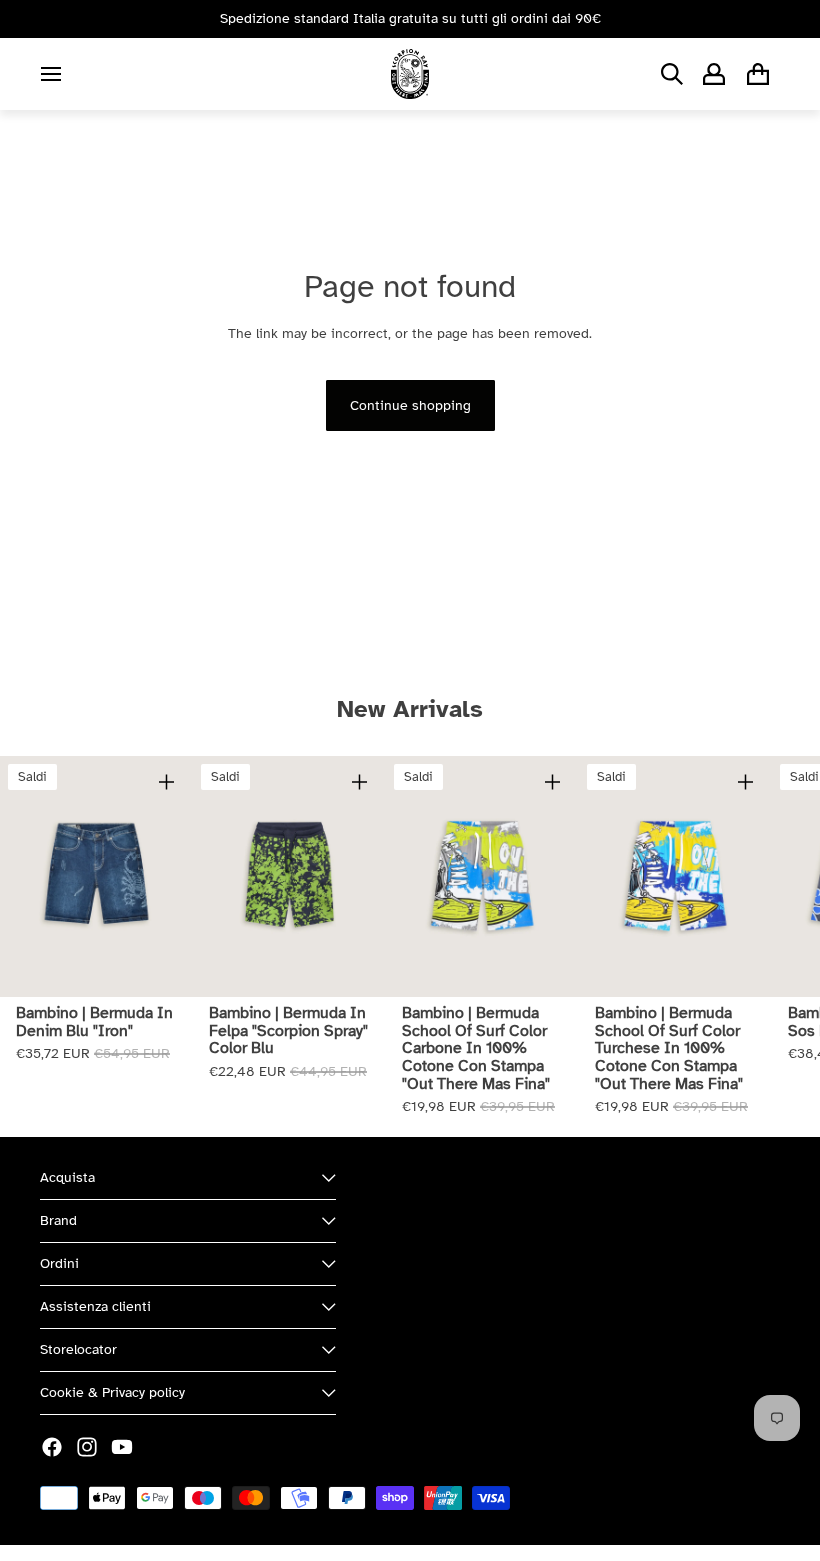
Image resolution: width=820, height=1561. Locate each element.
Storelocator (78, 1349)
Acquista (67, 1177)
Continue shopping (410, 405)
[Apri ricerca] (672, 74)
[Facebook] (52, 1447)
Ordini (59, 1263)
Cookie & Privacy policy (112, 1392)
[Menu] (51, 74)
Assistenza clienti (95, 1306)
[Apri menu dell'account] (714, 74)
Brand (58, 1220)
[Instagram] (87, 1447)
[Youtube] (122, 1447)
